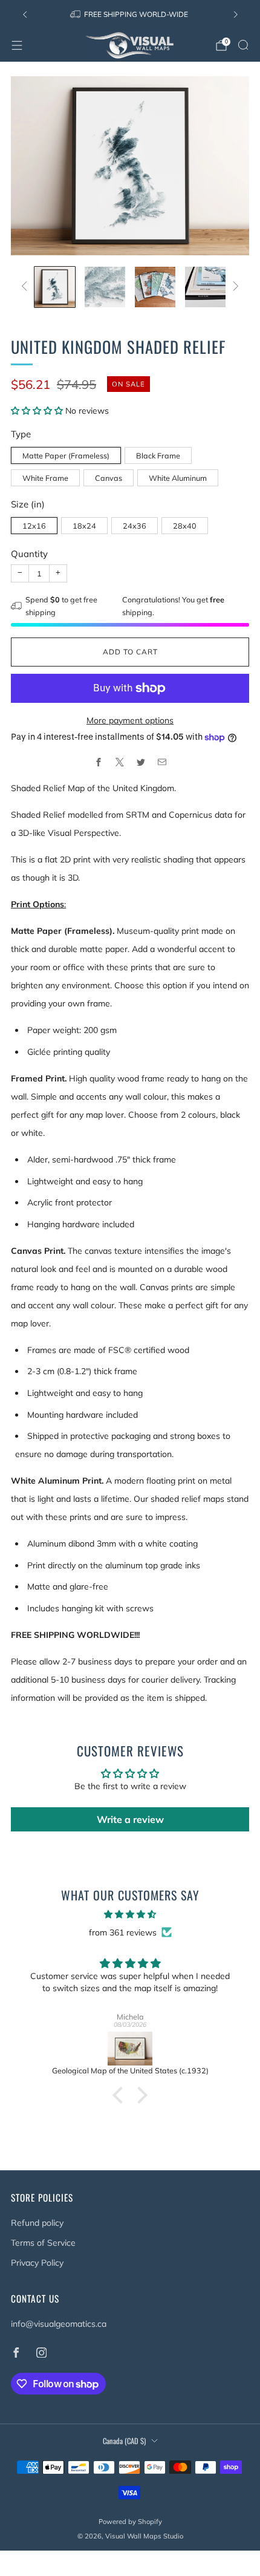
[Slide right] (234, 287)
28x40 (185, 526)
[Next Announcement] (236, 15)
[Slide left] (26, 287)
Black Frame (158, 455)
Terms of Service (43, 2243)
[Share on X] (119, 762)
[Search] (243, 45)
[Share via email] (162, 762)
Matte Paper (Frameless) (66, 455)
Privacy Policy (37, 2263)
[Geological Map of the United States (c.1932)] (130, 2049)
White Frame (45, 478)
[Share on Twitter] (141, 762)
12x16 (34, 526)
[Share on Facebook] (98, 762)
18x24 (84, 526)
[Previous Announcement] (25, 15)
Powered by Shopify (130, 2522)
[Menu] (17, 45)
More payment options (130, 720)
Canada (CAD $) (124, 2441)
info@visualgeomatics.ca (59, 2324)
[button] (38, 411)
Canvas (109, 478)
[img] (130, 1914)
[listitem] (130, 15)
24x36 (135, 526)
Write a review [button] (130, 1819)
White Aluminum (178, 478)
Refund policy (37, 2223)
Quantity (29, 554)
